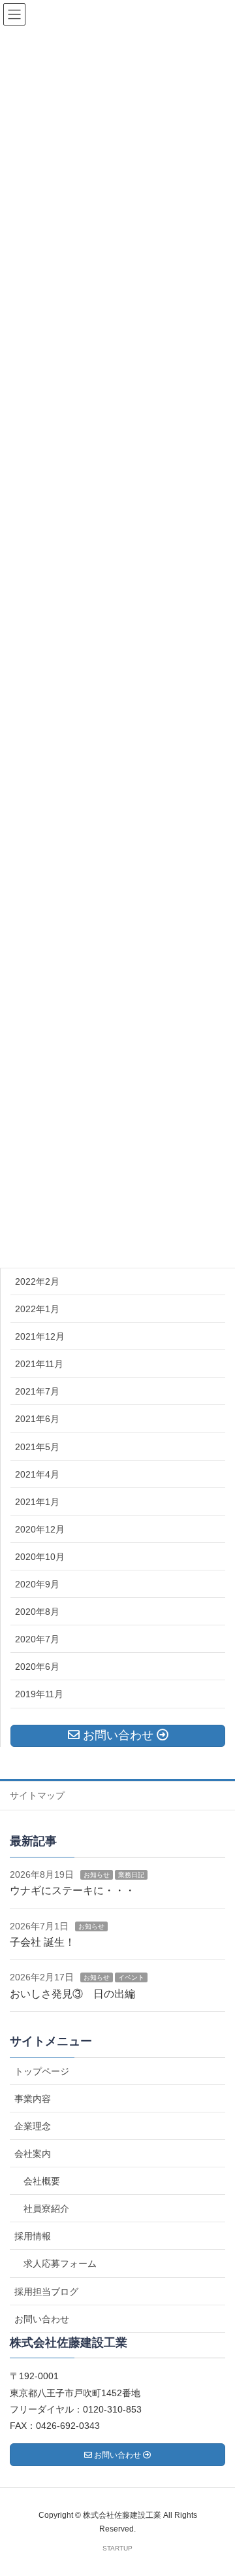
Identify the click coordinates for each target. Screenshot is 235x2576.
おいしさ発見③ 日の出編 (72, 1994)
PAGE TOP (215, 2487)
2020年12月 (40, 1529)
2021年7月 (37, 1391)
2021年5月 (37, 1447)
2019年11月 (39, 1694)
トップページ (42, 2071)
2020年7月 (37, 1639)
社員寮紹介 (46, 2209)
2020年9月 (37, 1584)
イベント (131, 1977)
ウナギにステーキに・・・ (72, 1890)
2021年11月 (39, 1364)
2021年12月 (40, 1336)
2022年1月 (37, 1309)
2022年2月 (37, 1281)
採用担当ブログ (46, 2292)
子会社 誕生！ (42, 1942)
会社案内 (33, 2154)
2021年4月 (37, 1474)
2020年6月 (37, 1667)
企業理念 (33, 2126)
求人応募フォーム (60, 2263)
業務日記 (131, 1875)
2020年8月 (37, 1612)
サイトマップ (37, 1795)
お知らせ (97, 1875)
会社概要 (42, 2181)
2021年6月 (37, 1419)
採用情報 (33, 2236)
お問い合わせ (42, 2319)
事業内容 (33, 2099)
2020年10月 (40, 1557)
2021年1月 (37, 1502)
